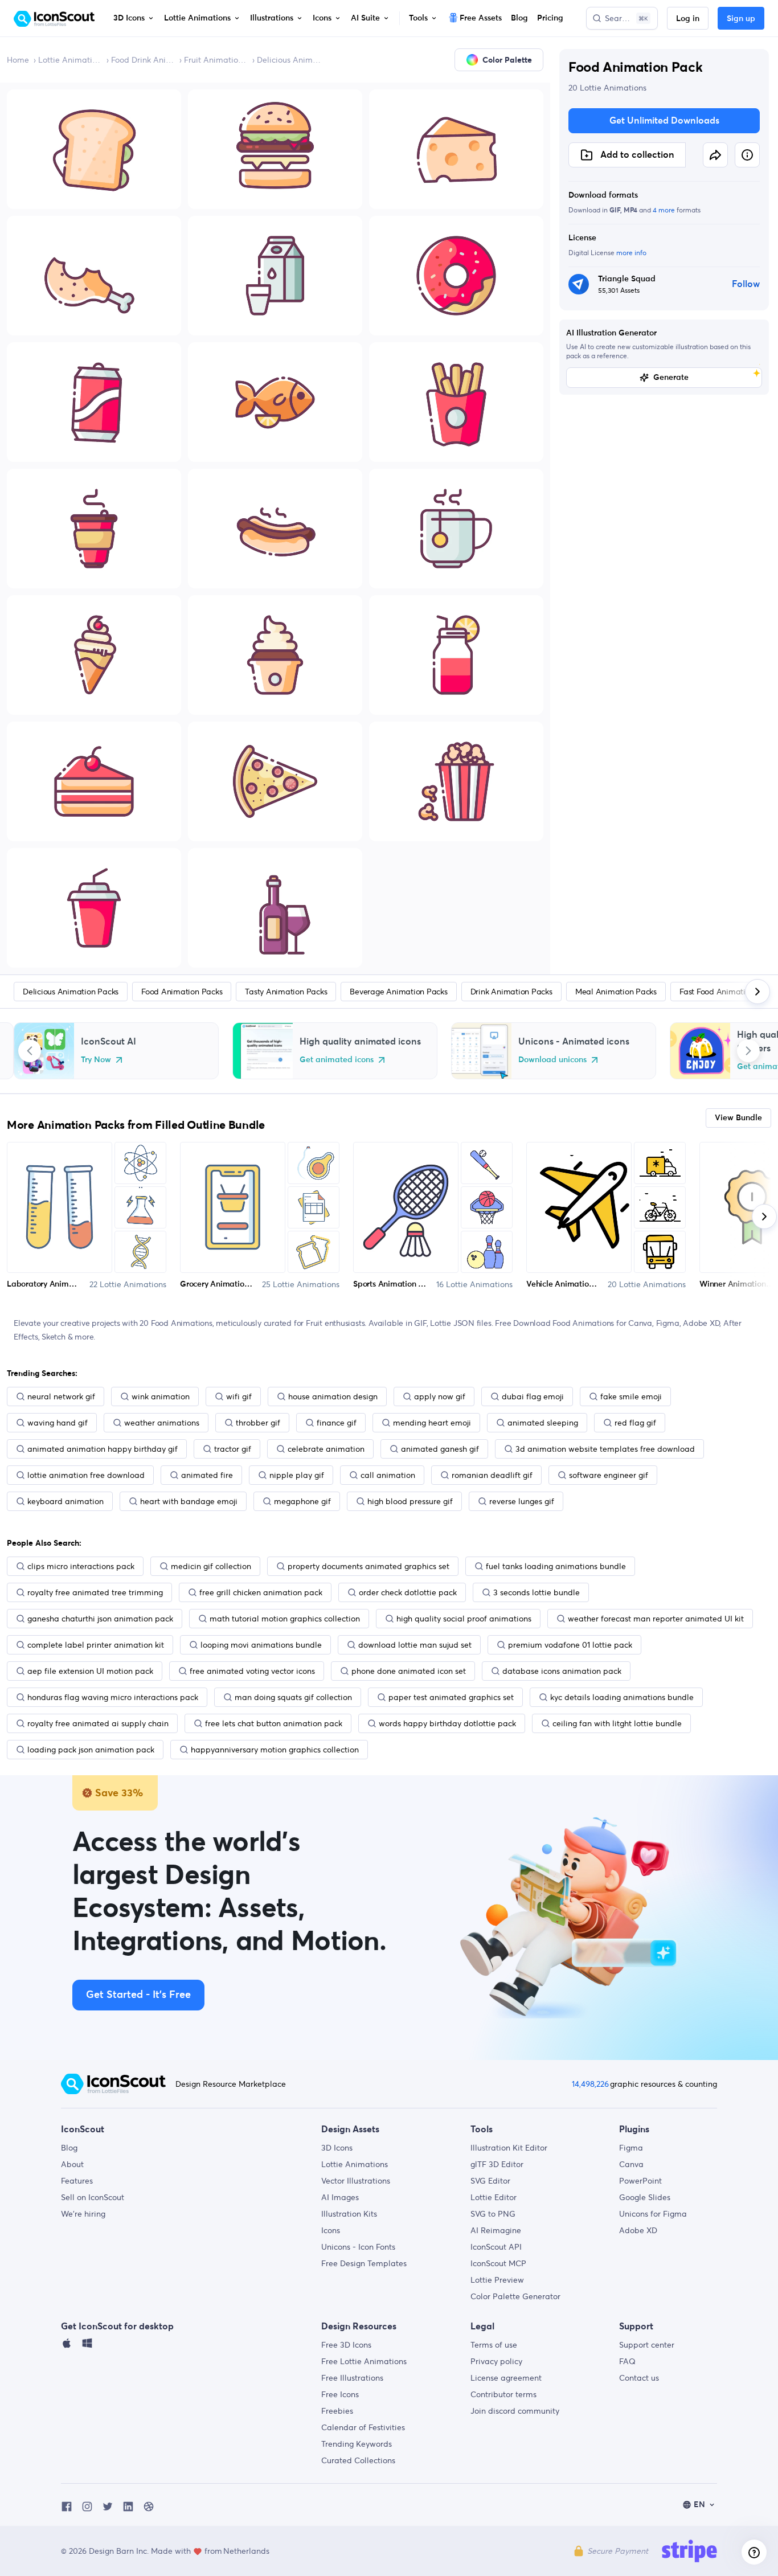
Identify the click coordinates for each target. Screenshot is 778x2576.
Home (18, 60)
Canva (631, 2164)
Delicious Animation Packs (289, 60)
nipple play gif (297, 1475)
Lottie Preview (497, 2280)
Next (748, 1051)
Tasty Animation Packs (286, 992)
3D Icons (337, 2148)
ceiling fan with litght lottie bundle (617, 1723)
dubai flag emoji (533, 1396)
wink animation (161, 1396)
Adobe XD (638, 2230)
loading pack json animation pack (91, 1750)
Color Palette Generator (515, 2296)
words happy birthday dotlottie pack (447, 1723)
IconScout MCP (498, 2263)
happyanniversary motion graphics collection (275, 1750)
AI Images (340, 2197)
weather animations (162, 1423)
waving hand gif (58, 1423)
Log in (688, 19)
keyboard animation (65, 1501)
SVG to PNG (493, 2214)
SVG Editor (490, 2181)
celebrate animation (326, 1449)
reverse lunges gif (522, 1501)
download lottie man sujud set (415, 1645)
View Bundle (738, 1118)
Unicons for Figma (653, 2214)
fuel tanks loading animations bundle (556, 1566)
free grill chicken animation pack (261, 1592)
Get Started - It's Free (138, 1995)
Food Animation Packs (182, 992)
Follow (746, 284)
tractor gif (233, 1449)
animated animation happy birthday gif (103, 1449)
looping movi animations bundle (261, 1645)
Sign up (741, 19)
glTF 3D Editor (497, 2164)
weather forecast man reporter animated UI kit (656, 1619)
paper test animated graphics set (451, 1697)
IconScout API (496, 2247)
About (72, 2164)
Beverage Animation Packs (398, 992)
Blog (69, 2148)
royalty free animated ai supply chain (98, 1723)
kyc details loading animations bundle (622, 1697)
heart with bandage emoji (189, 1501)
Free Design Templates (364, 2263)
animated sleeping (543, 1423)
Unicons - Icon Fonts (358, 2247)
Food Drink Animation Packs (143, 60)
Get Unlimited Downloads (664, 121)
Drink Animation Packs (511, 992)
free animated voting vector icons (252, 1671)
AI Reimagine (496, 2230)
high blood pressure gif (410, 1501)
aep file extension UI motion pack (90, 1671)
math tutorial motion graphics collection (285, 1619)
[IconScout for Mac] (67, 2346)
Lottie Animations (70, 60)
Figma (631, 2148)
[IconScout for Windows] (87, 2346)
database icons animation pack (562, 1671)
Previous (30, 1051)
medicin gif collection (211, 1566)
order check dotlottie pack (408, 1592)
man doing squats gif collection (293, 1697)
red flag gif (635, 1423)
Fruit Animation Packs (216, 60)
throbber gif (258, 1423)
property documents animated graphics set (368, 1566)
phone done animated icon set (409, 1671)
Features (77, 2181)
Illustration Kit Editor (509, 2148)
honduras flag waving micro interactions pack (113, 1697)
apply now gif (440, 1396)
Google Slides (645, 2197)
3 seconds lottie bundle (537, 1592)
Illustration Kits (349, 2214)
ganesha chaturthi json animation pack (100, 1619)
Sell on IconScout (93, 2197)
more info (631, 253)
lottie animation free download (86, 1475)
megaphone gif (302, 1501)
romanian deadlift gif (492, 1475)
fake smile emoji (631, 1396)
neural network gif (61, 1396)
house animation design (333, 1396)
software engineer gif (609, 1475)
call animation (388, 1475)
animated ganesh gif (440, 1449)
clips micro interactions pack (81, 1566)
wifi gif (239, 1396)
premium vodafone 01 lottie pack (570, 1645)
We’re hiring (83, 2214)
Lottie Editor (494, 2197)
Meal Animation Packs (616, 992)
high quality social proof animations (464, 1619)
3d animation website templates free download (605, 1449)
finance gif (337, 1423)
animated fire (207, 1475)
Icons (331, 2230)
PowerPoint (640, 2181)
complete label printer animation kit (96, 1645)
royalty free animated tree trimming (95, 1592)
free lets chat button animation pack (274, 1723)
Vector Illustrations (356, 2181)
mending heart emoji (432, 1423)
